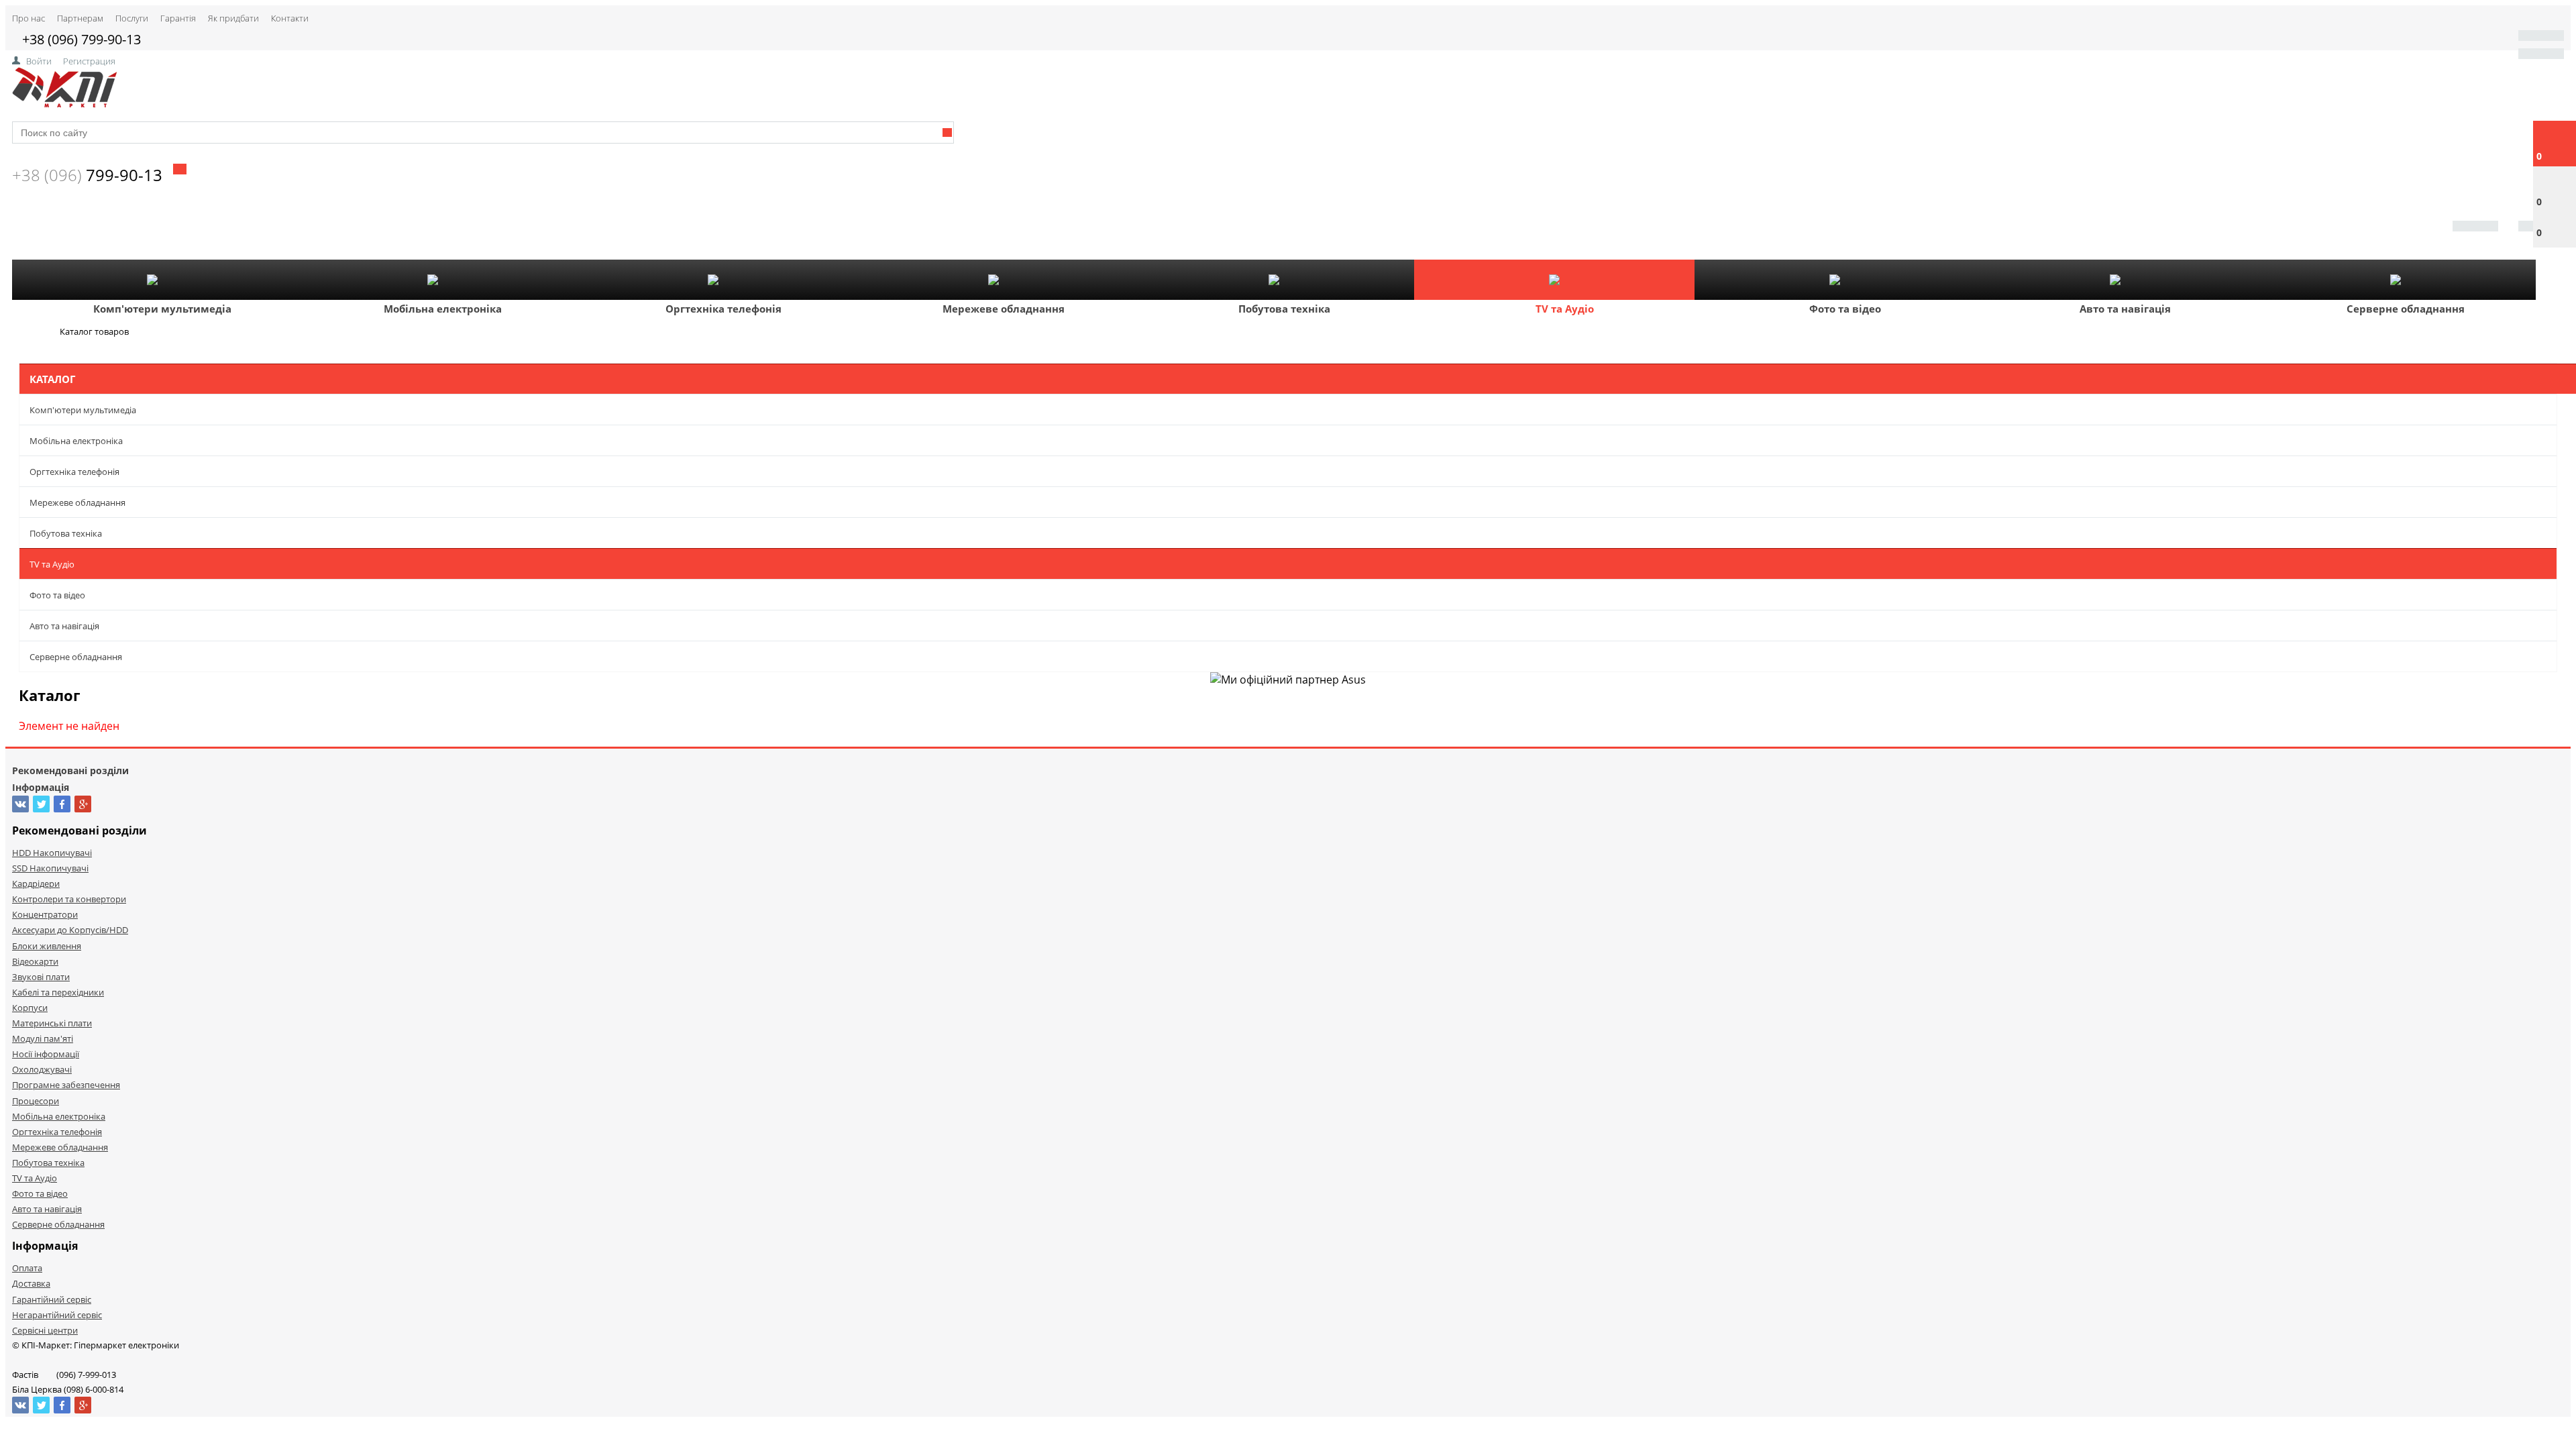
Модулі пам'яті (43, 1038)
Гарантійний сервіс (52, 1299)
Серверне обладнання (2406, 309)
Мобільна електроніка (443, 309)
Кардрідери (36, 883)
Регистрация (89, 61)
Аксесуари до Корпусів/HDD (70, 930)
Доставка (31, 1283)
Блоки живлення (47, 946)
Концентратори (45, 914)
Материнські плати (52, 1023)
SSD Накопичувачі (50, 868)
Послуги (132, 18)
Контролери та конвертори (69, 899)
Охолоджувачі (42, 1069)
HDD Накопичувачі (52, 853)
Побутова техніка (1284, 309)
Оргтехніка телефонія (723, 309)
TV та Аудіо (1565, 309)
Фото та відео (1845, 309)
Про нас (29, 18)
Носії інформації (46, 1054)
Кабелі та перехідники (58, 992)
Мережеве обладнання (1004, 309)
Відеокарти (35, 961)
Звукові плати (41, 977)
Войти (39, 61)
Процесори (36, 1101)
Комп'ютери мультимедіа (162, 309)
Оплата (27, 1268)
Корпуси (30, 1008)
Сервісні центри (45, 1330)
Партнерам (80, 18)
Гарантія (178, 18)
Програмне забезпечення (66, 1085)
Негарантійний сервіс (57, 1315)
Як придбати (233, 18)
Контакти (290, 18)
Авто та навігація (2125, 309)
